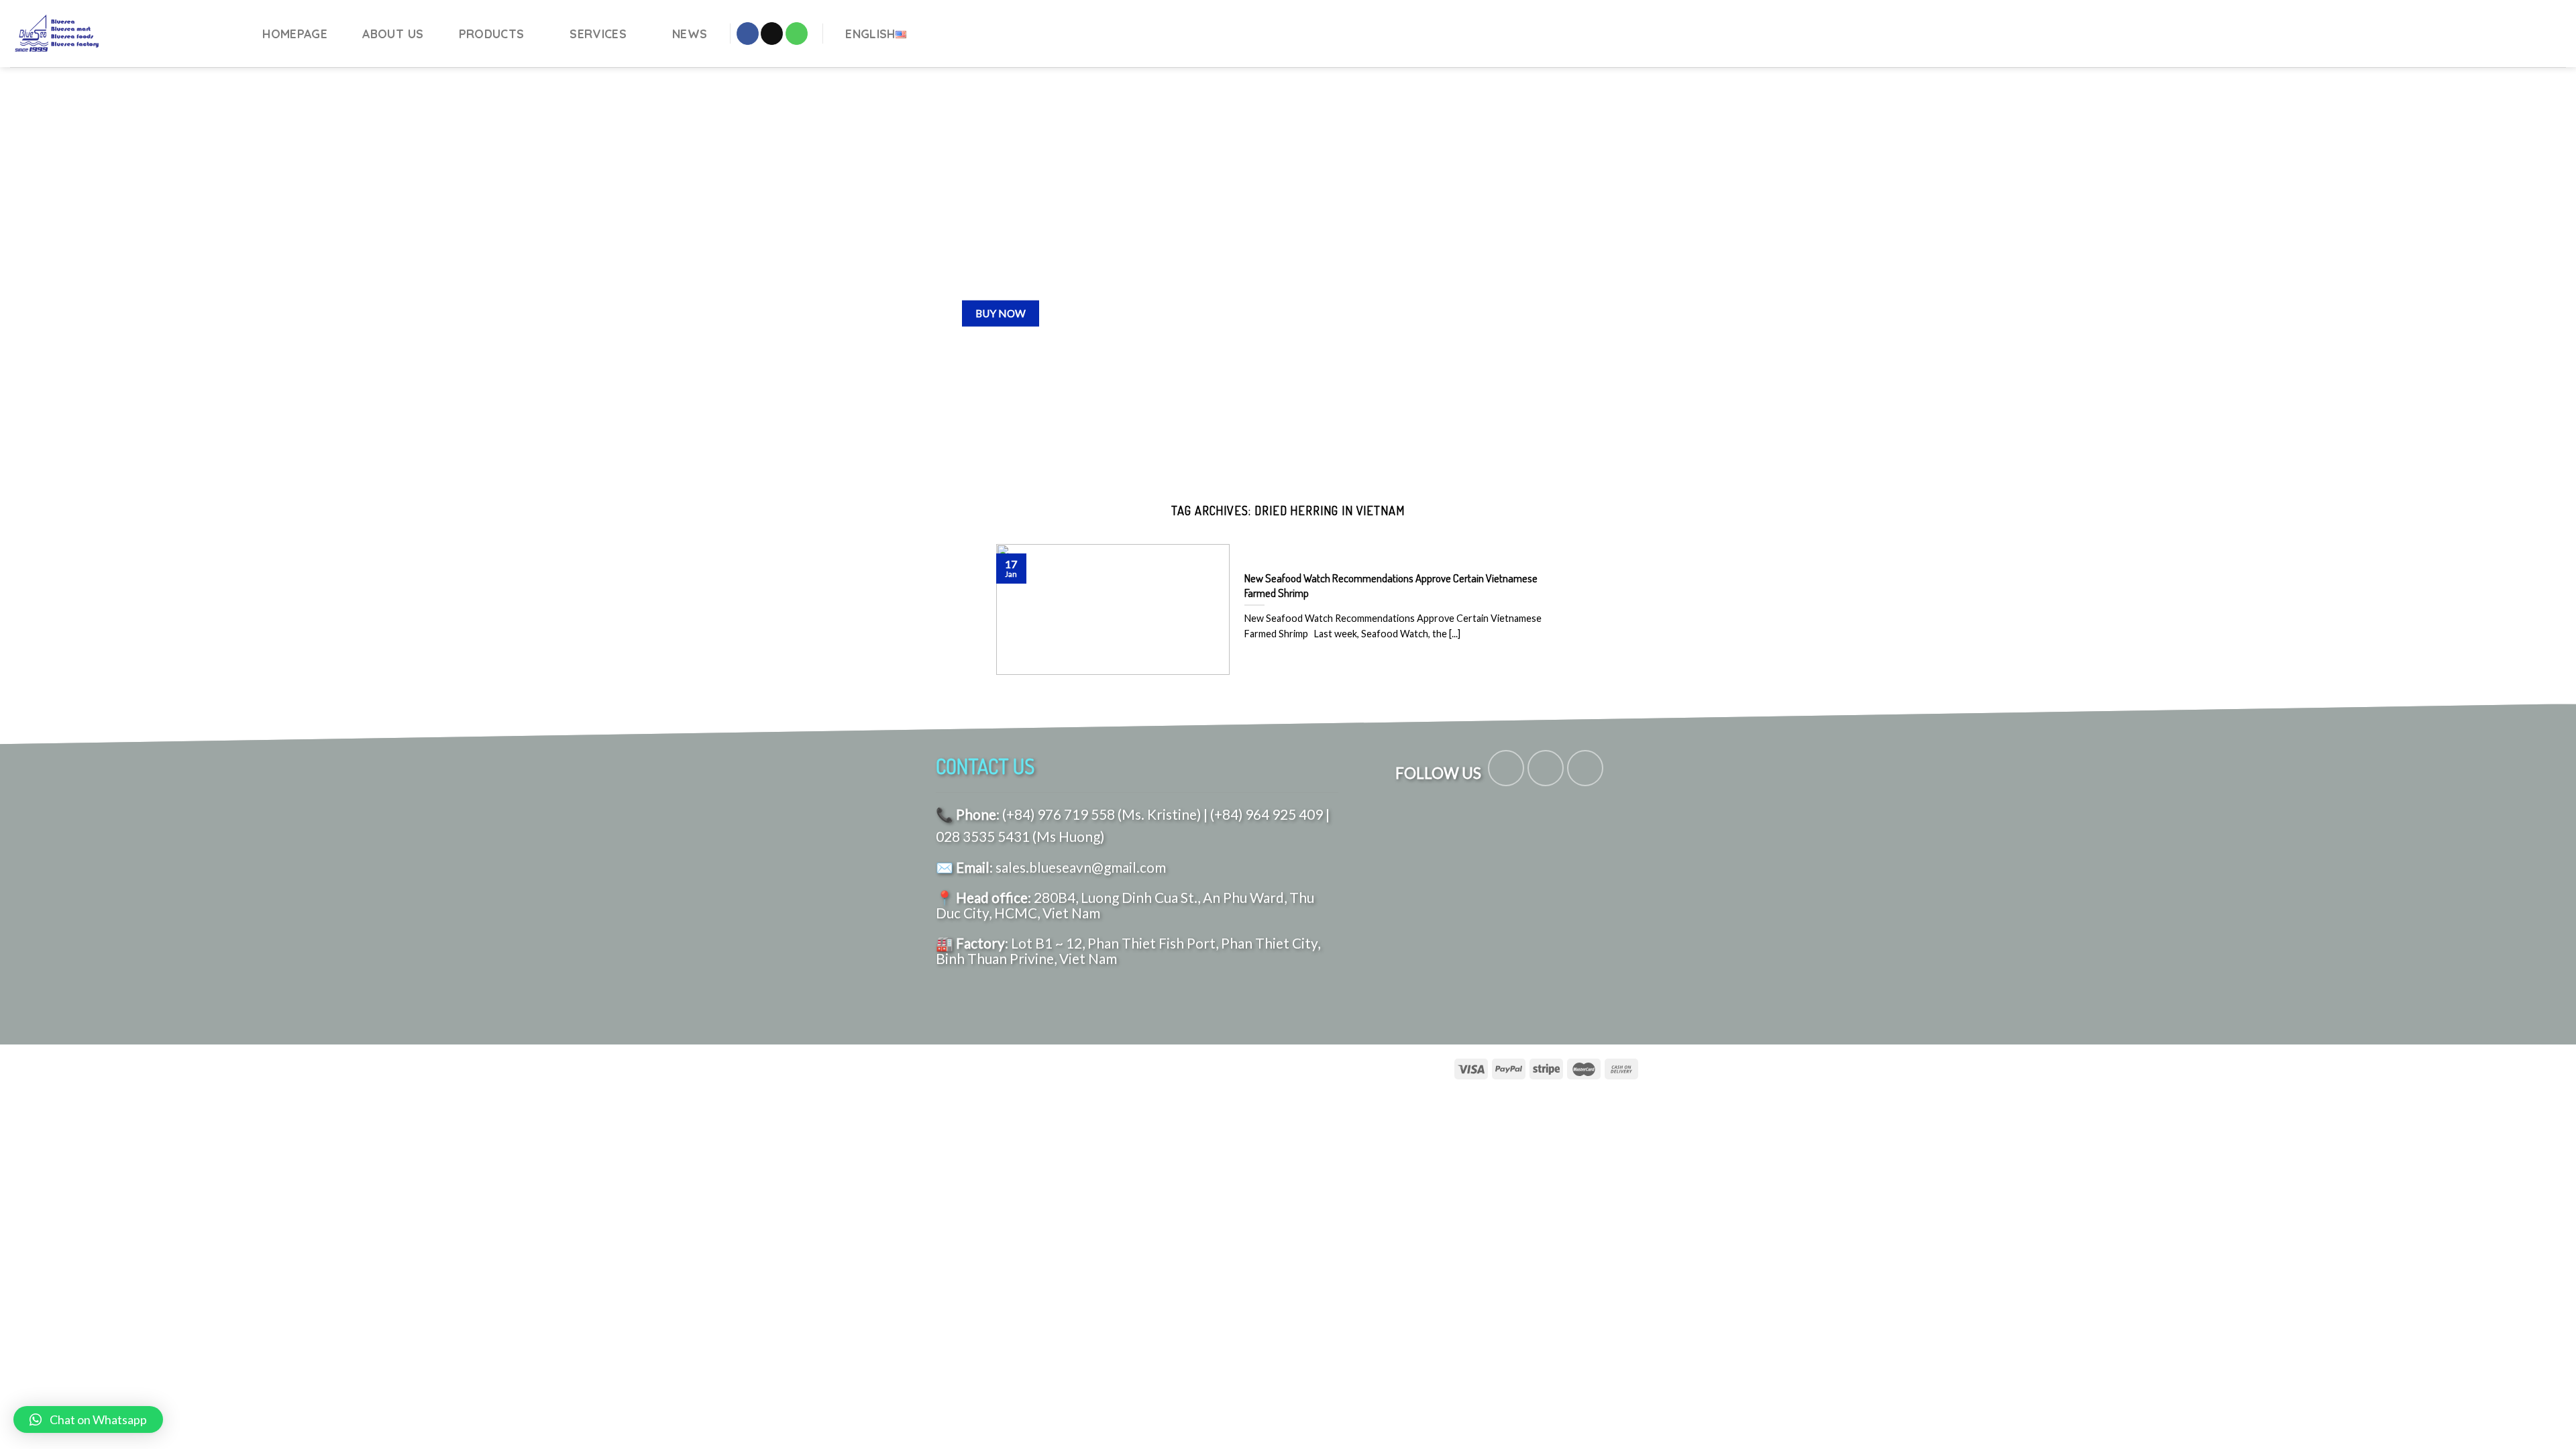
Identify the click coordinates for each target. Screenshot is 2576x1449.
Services (598, 34)
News (690, 34)
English (870, 34)
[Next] (2512, 274)
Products (492, 34)
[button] (88, 1419)
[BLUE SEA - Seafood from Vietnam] (122, 34)
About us (393, 34)
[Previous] (64, 274)
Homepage (295, 34)
